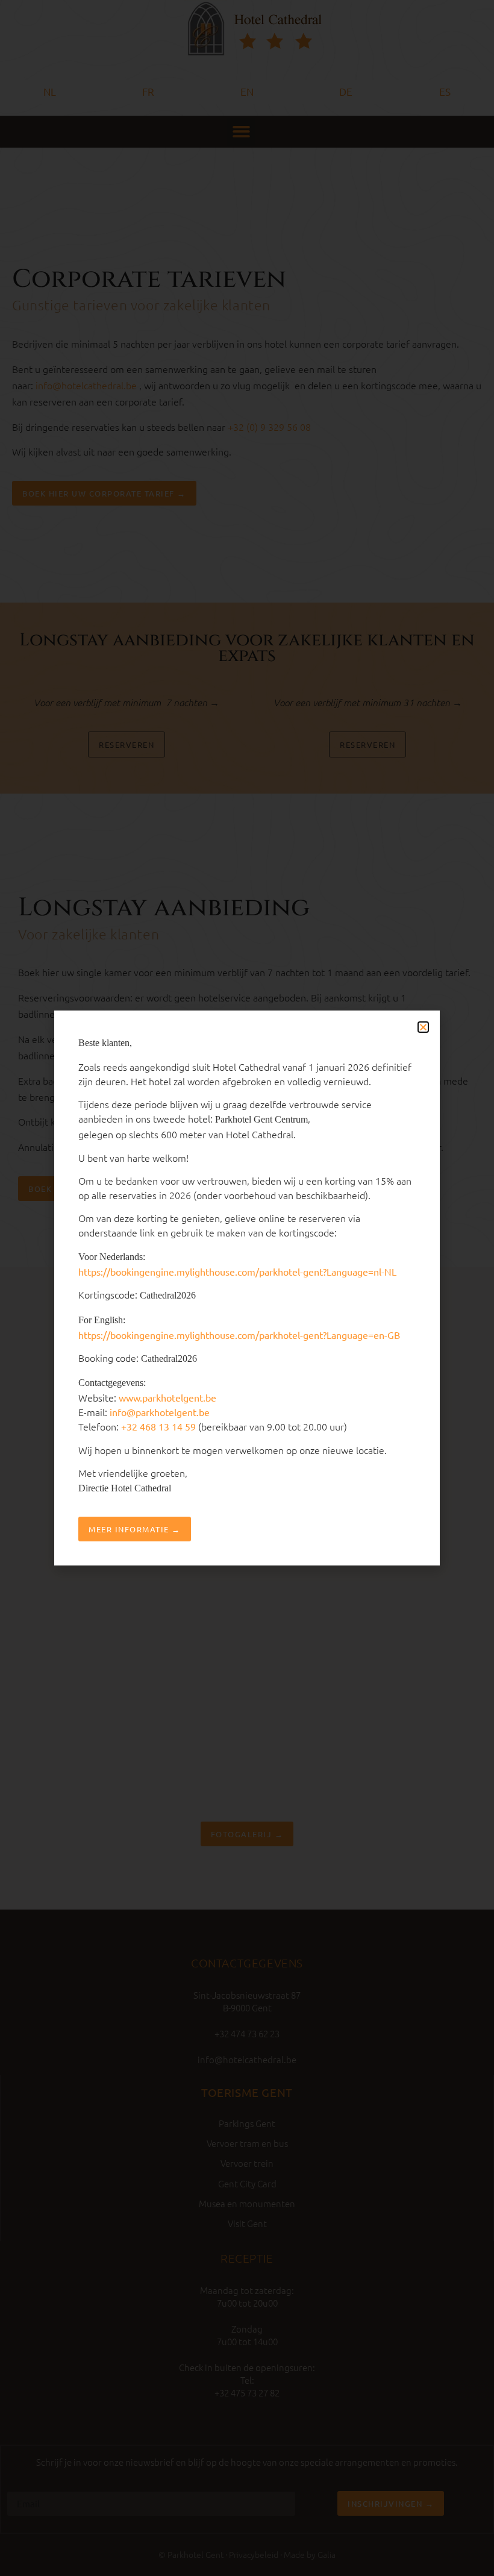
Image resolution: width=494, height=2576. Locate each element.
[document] (247, 1288)
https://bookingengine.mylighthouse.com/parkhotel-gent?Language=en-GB (239, 1335)
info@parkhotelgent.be (160, 1412)
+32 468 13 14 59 (158, 1426)
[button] (423, 1027)
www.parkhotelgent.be (167, 1397)
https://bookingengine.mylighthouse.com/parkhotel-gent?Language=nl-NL (237, 1271)
